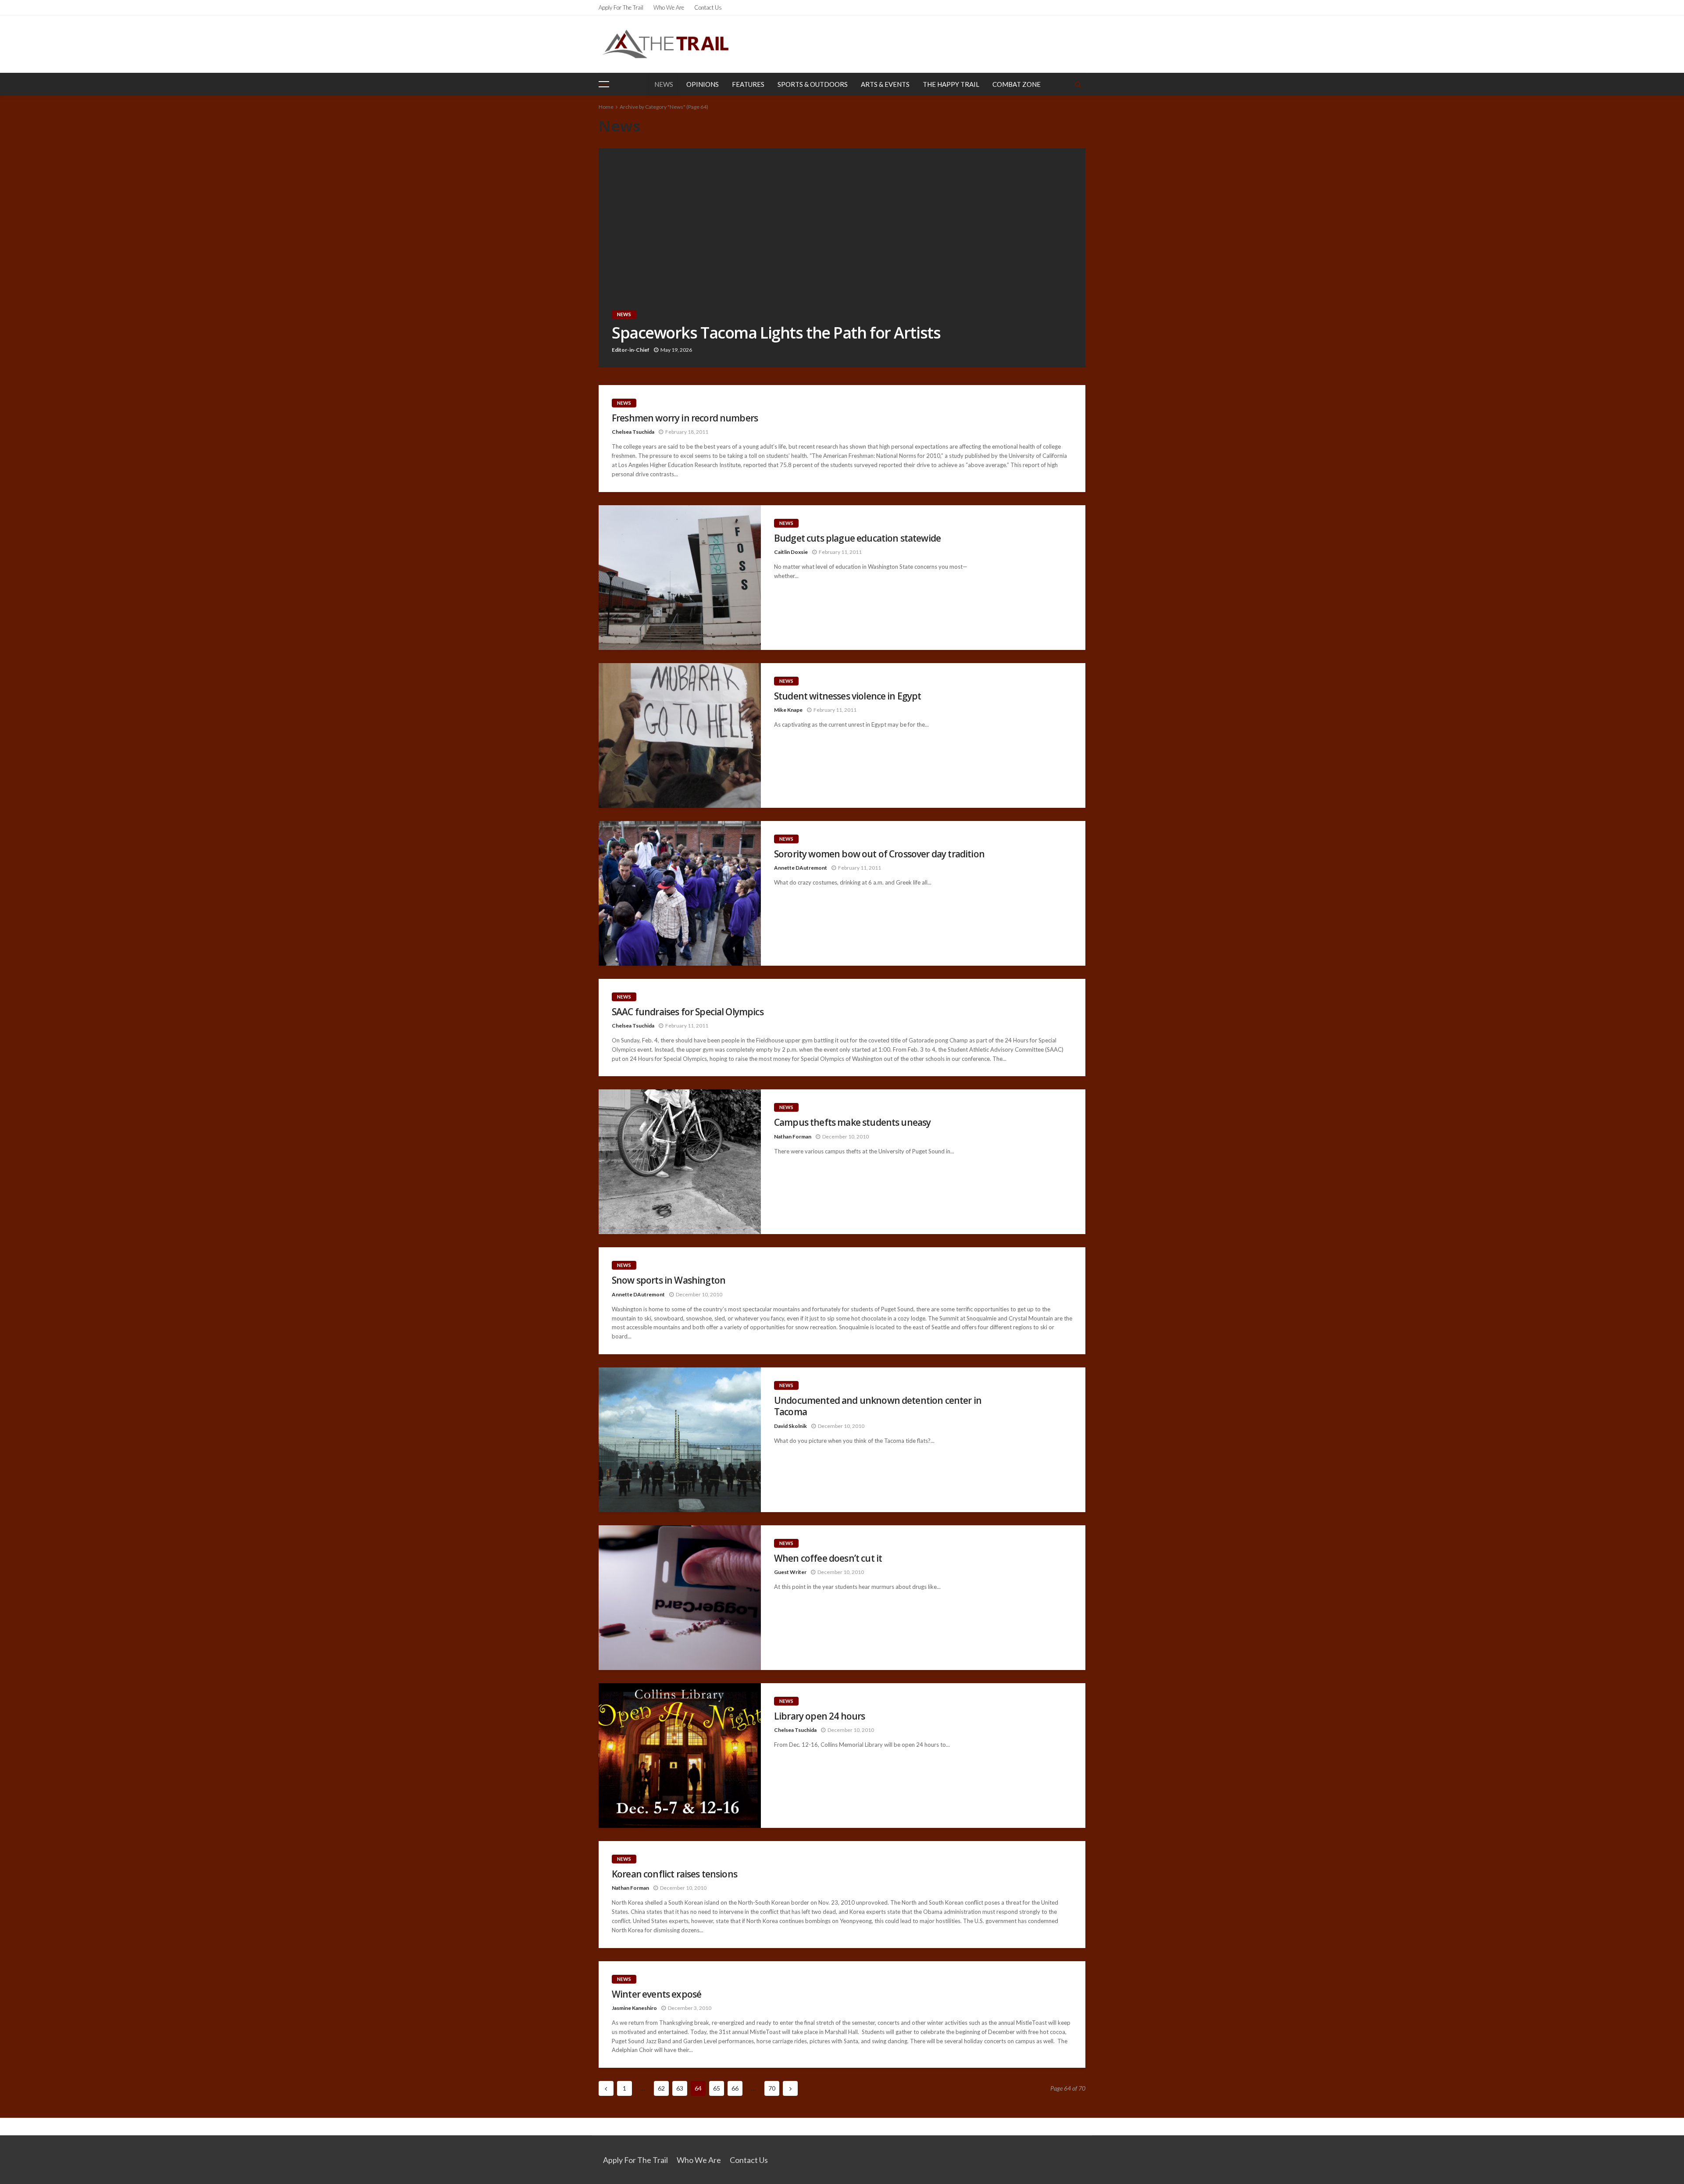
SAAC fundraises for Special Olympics (688, 1012)
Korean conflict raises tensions (674, 1874)
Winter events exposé (656, 1994)
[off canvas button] (604, 84)
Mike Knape (788, 710)
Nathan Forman (793, 1137)
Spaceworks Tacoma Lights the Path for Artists (776, 333)
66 (735, 2088)
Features (748, 84)
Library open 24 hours (819, 1716)
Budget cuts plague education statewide (857, 538)
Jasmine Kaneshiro (634, 2008)
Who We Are (669, 7)
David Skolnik (790, 1426)
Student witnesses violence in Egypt (848, 696)
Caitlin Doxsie (791, 552)
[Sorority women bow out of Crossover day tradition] (680, 893)
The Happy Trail (951, 84)
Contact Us (708, 7)
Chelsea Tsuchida (633, 432)
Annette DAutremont (801, 868)
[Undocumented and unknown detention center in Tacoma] (680, 1440)
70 (772, 2088)
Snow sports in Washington (669, 1280)
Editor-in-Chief (631, 350)
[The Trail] (665, 44)
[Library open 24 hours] (680, 1756)
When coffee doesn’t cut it (828, 1558)
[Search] (1078, 84)
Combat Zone (1017, 84)
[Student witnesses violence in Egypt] (680, 735)
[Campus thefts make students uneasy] (680, 1162)
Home (606, 107)
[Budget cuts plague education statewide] (680, 578)
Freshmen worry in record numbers (685, 418)
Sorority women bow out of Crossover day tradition (879, 854)
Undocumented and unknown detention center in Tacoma (878, 1406)
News (664, 84)
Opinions (703, 84)
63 (680, 2088)
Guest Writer (790, 1572)
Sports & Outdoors (813, 84)
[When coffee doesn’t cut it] (680, 1598)
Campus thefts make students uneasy (852, 1122)
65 (717, 2088)
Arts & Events (885, 84)
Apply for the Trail (621, 7)
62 (661, 2088)
